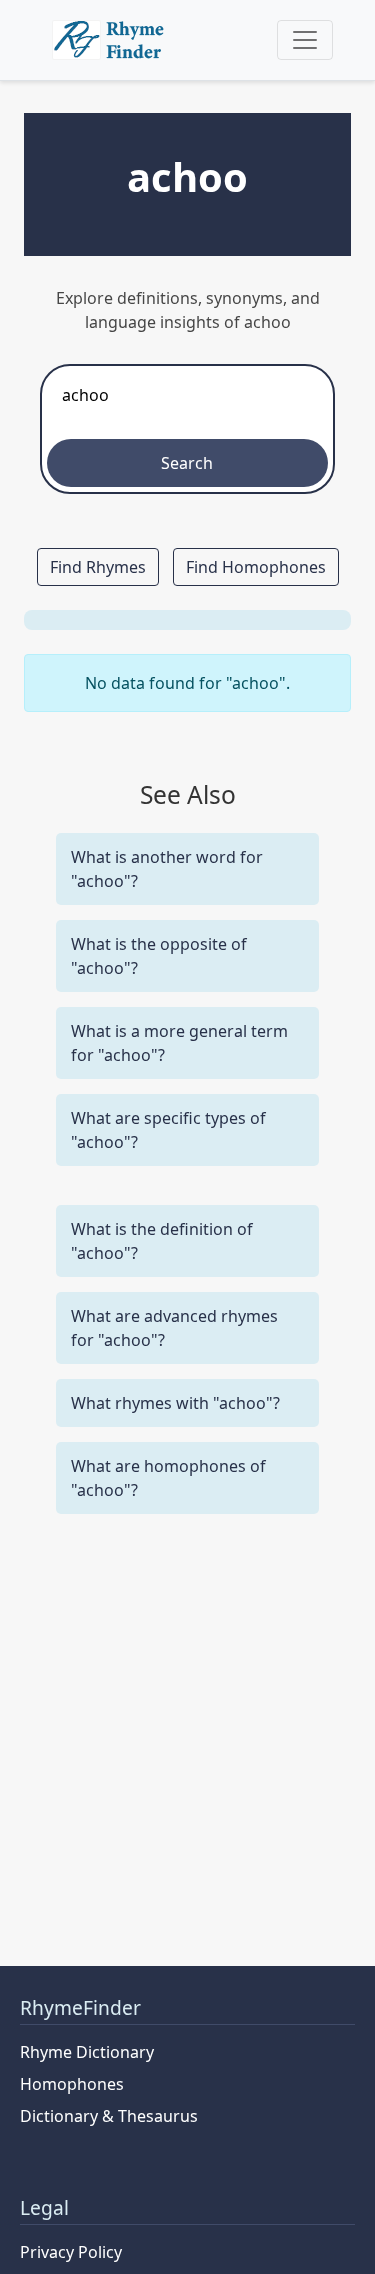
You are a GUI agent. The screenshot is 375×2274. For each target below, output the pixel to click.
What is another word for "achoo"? (167, 869)
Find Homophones (256, 567)
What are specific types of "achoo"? (168, 1130)
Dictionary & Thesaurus (109, 2116)
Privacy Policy (71, 2252)
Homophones (72, 2084)
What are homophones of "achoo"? (168, 1478)
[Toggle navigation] (305, 40)
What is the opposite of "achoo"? (159, 956)
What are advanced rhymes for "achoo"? (174, 1328)
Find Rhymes (98, 567)
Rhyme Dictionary (87, 2052)
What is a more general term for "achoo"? (179, 1043)
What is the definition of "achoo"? (162, 1241)
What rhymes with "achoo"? (175, 1403)
